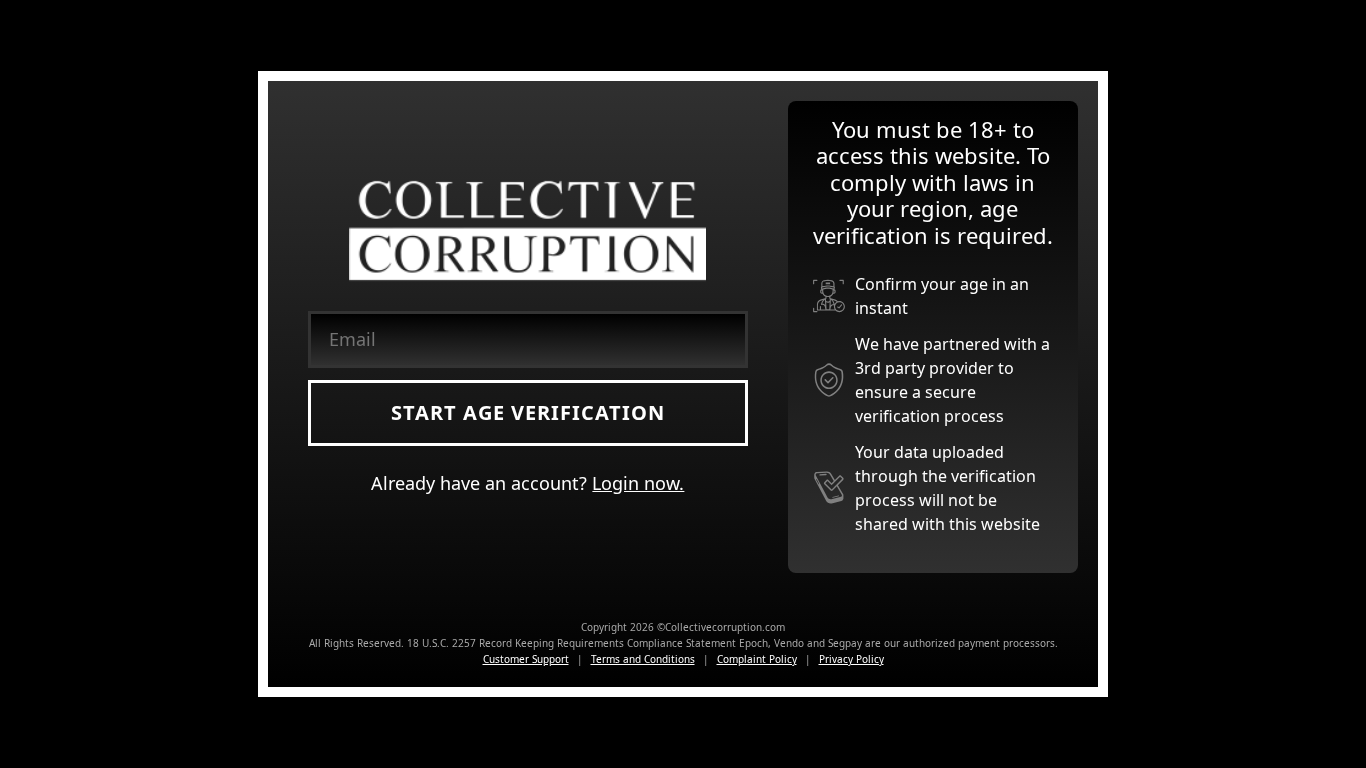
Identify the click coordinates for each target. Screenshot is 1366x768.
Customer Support (526, 659)
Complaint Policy (757, 659)
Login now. (638, 483)
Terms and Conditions (643, 659)
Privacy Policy (851, 659)
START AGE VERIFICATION (528, 412)
